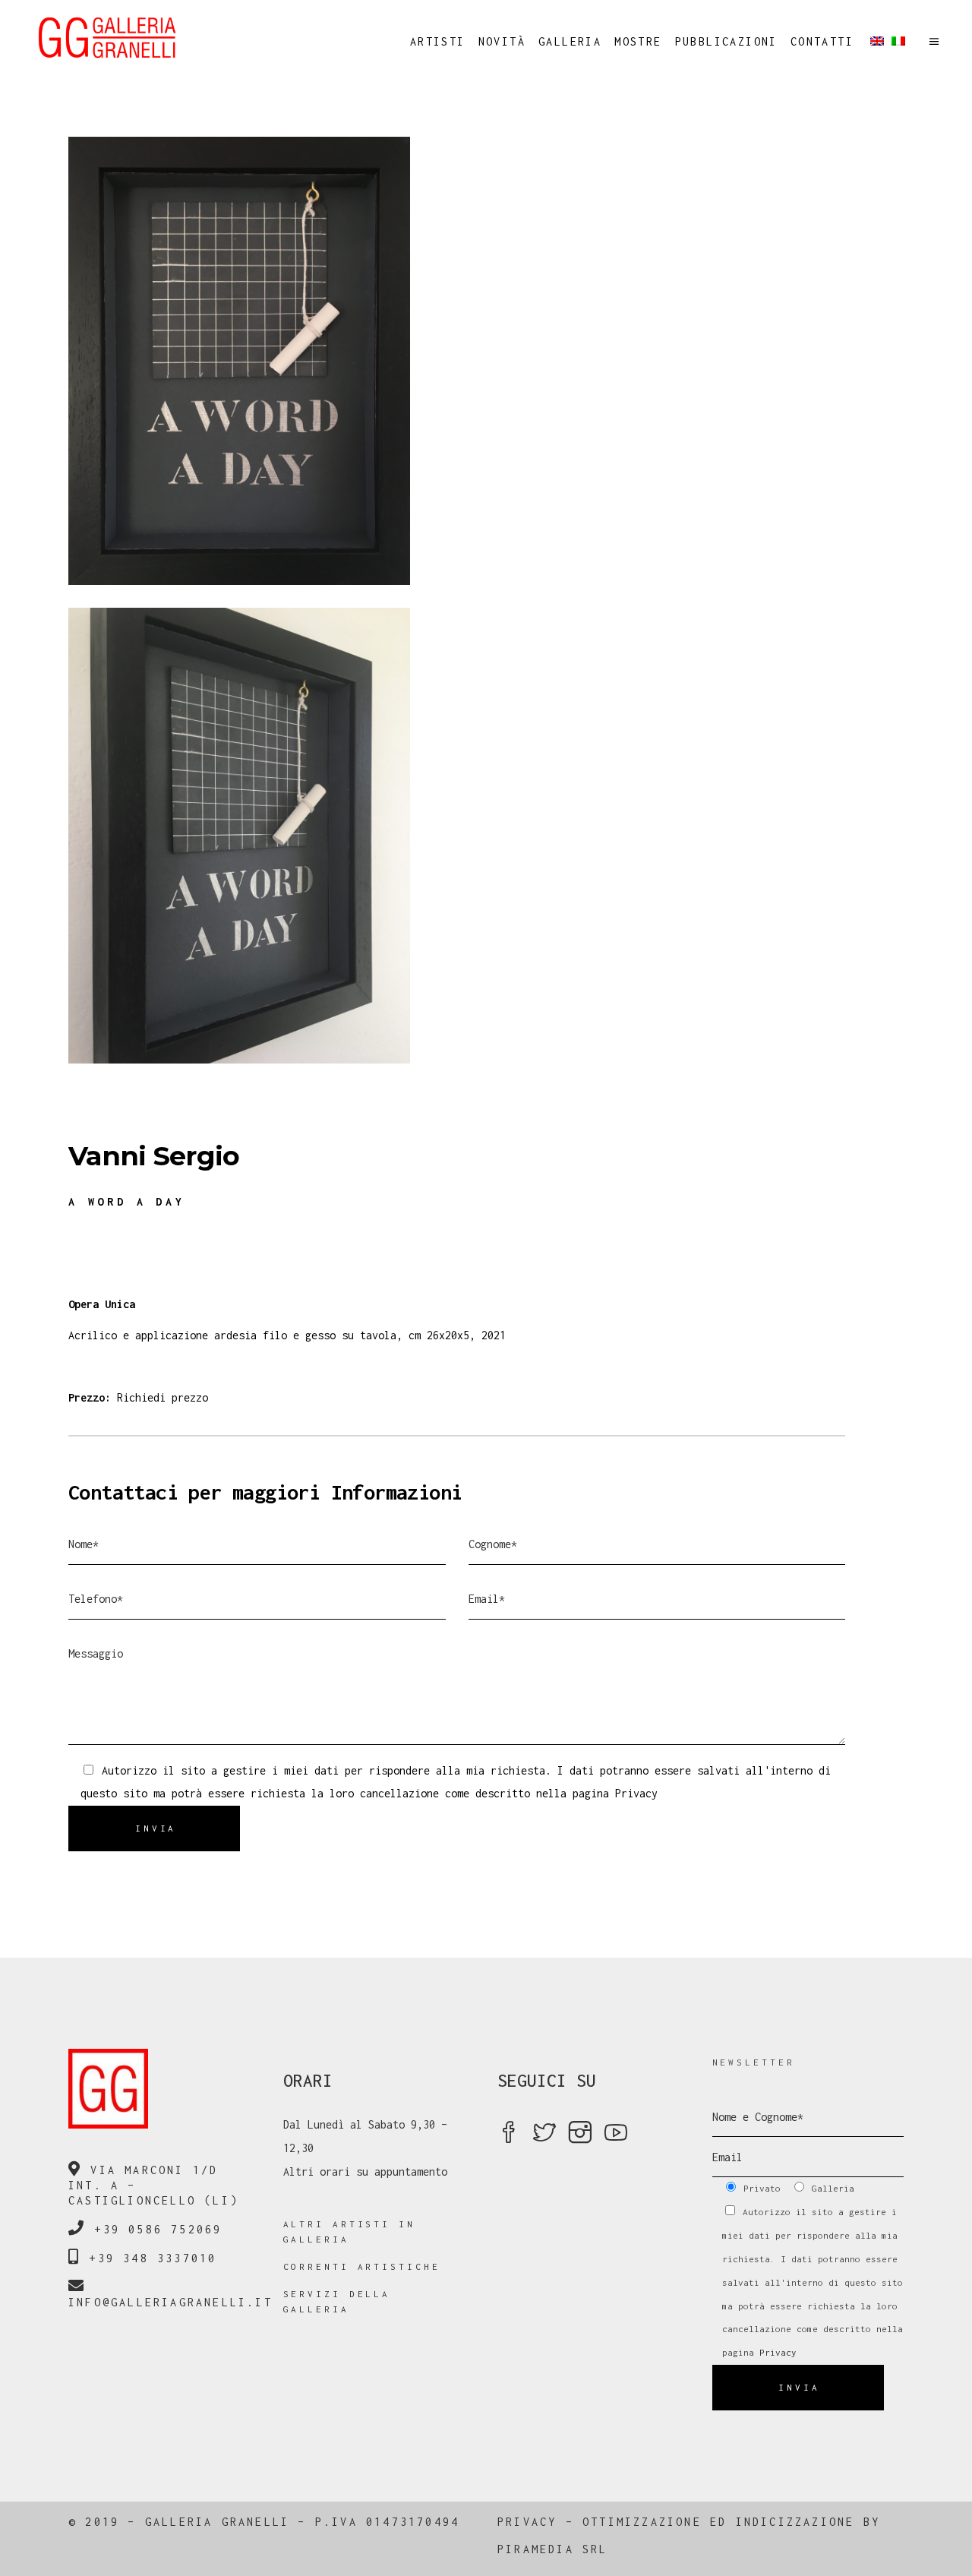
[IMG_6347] (486, 836)
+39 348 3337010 (153, 2258)
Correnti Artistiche (362, 2266)
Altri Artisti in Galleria (349, 2231)
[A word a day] (486, 361)
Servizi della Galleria (337, 2301)
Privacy (636, 1793)
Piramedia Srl (553, 2549)
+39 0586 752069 (158, 2229)
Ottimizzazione (642, 2522)
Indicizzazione (795, 2522)
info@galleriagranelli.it (170, 2302)
